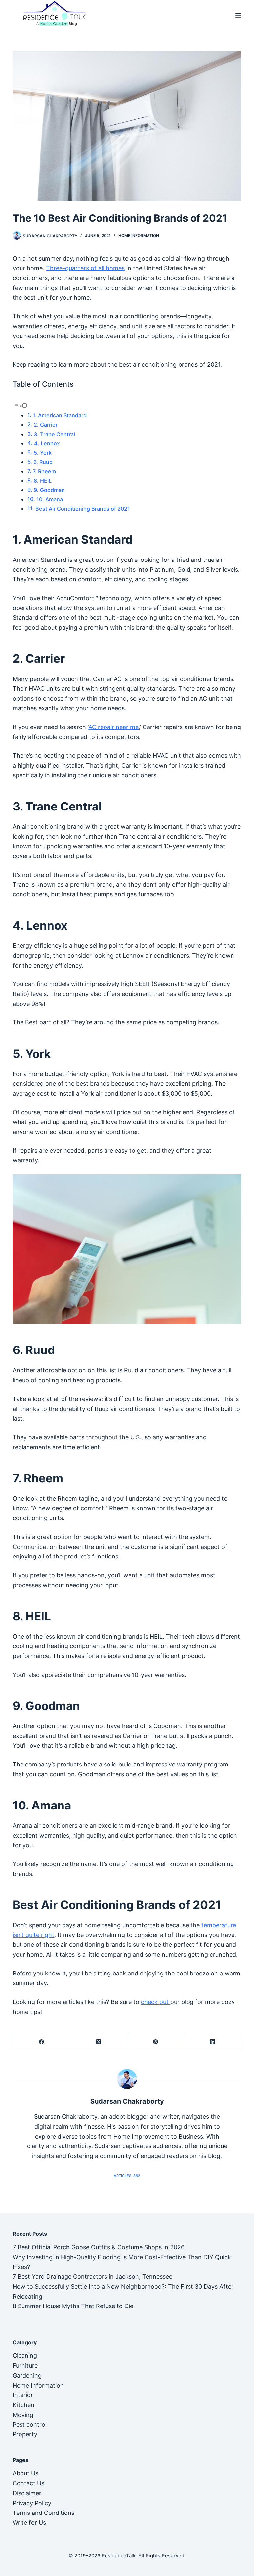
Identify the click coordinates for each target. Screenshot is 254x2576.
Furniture (25, 2366)
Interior (23, 2395)
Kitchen (23, 2405)
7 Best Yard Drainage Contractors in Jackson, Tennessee (92, 2277)
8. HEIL (43, 481)
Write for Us (29, 2523)
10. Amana (50, 499)
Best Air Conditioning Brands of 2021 (83, 509)
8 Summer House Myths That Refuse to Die (73, 2306)
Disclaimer (27, 2493)
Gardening (27, 2375)
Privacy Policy (32, 2503)
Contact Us (28, 2483)
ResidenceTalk (119, 2556)
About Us (25, 2473)
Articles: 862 (127, 2176)
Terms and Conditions (43, 2513)
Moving (23, 2415)
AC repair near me (113, 727)
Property (25, 2434)
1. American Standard (60, 415)
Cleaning (25, 2356)
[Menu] (238, 16)
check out (156, 2002)
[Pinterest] (156, 2042)
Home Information (139, 236)
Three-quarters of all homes (85, 268)
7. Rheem (45, 471)
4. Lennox (48, 443)
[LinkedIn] (213, 2042)
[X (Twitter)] (99, 2042)
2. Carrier (46, 425)
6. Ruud (43, 462)
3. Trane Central (55, 434)
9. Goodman (49, 490)
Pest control (30, 2424)
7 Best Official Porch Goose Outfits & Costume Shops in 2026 (99, 2247)
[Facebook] (42, 2042)
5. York (43, 453)
